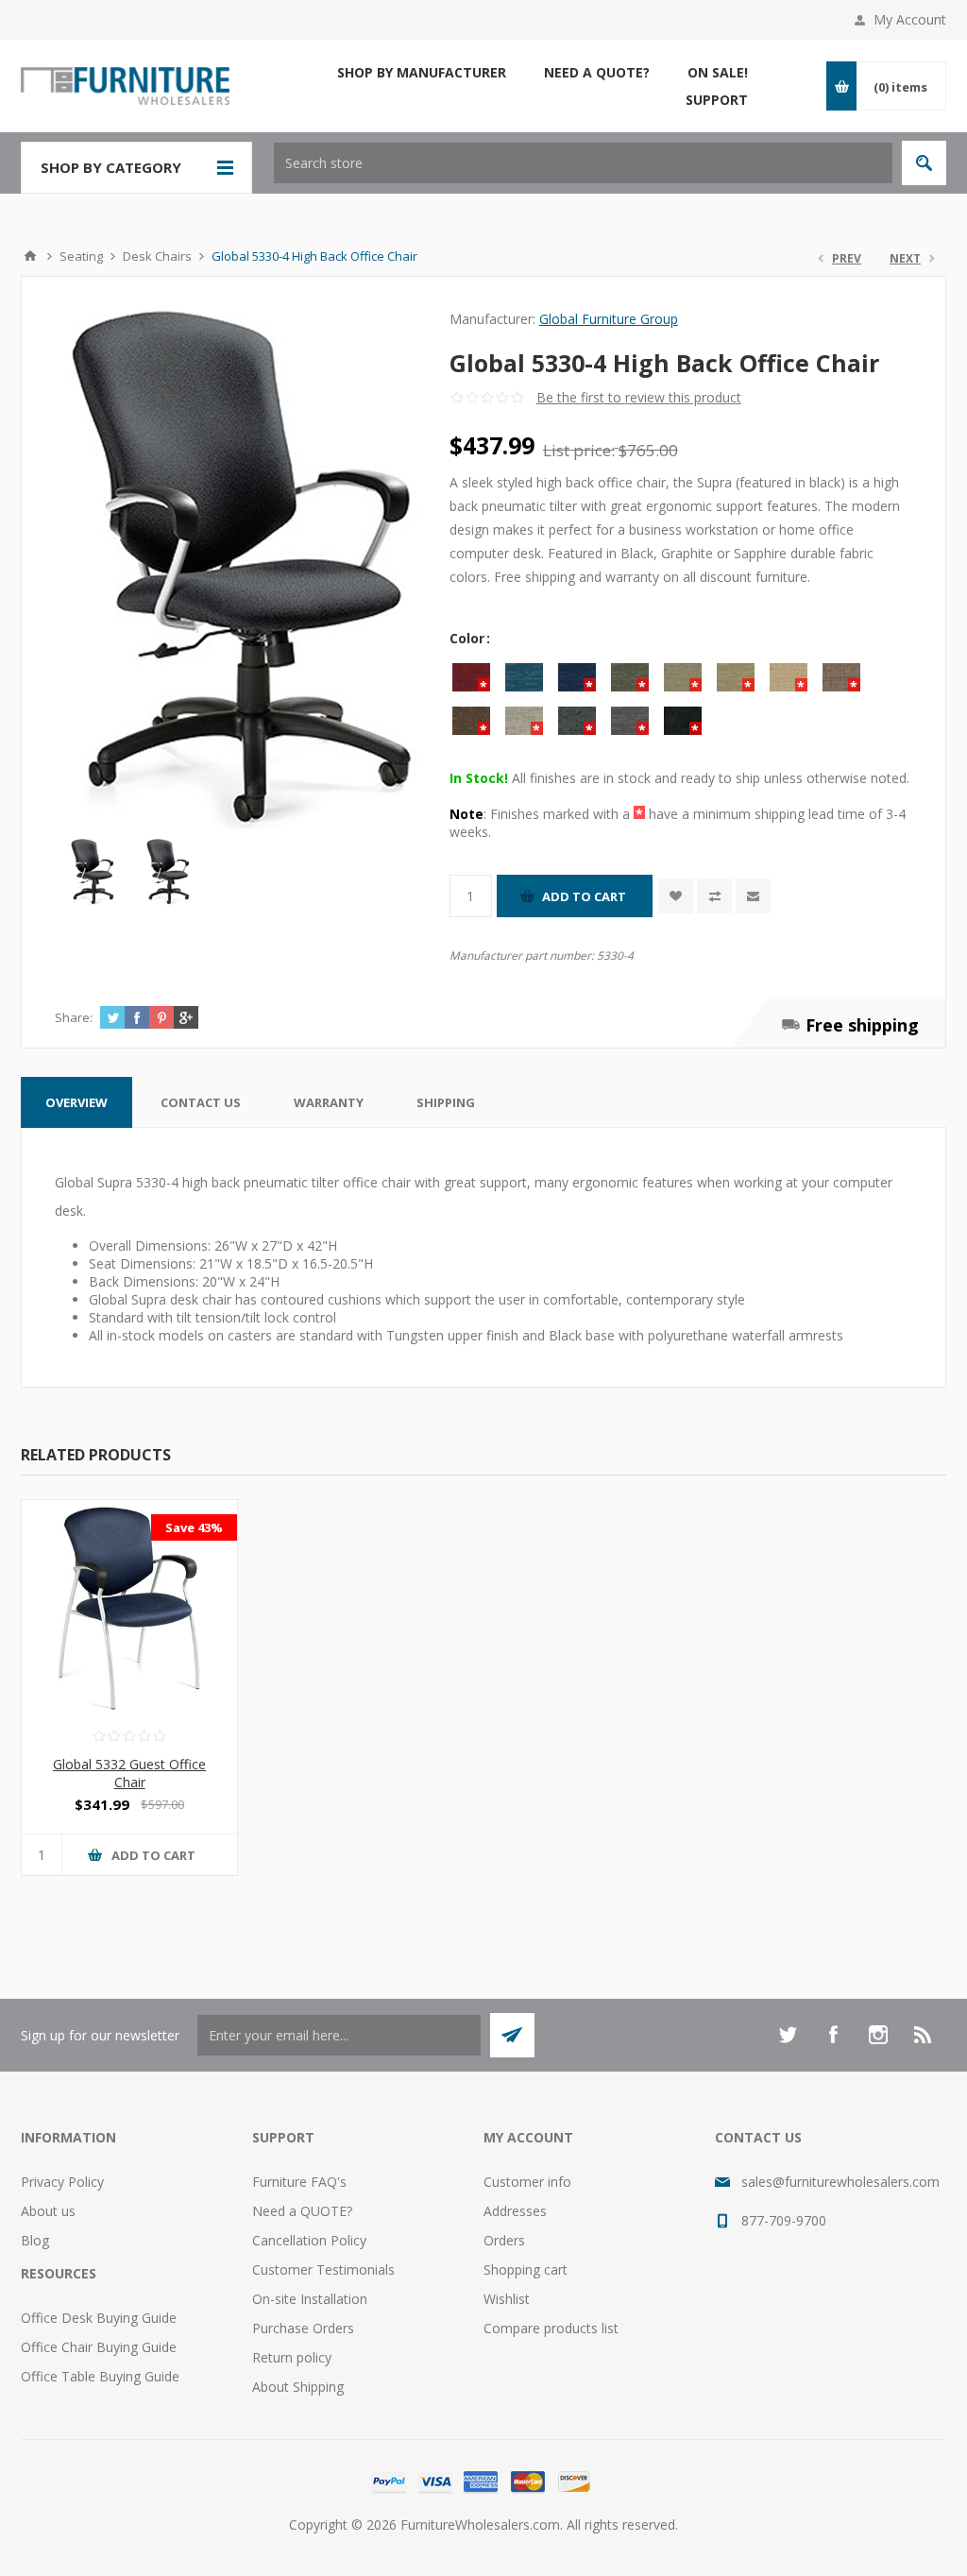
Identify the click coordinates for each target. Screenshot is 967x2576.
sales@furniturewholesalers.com (840, 2182)
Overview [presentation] (76, 1102)
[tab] (76, 1102)
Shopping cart (526, 2269)
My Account (910, 19)
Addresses (515, 2211)
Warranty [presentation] (329, 1102)
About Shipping (298, 2387)
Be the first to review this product (639, 397)
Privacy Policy (62, 2182)
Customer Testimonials (323, 2269)
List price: (579, 450)
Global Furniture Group (609, 319)
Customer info (527, 2182)
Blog (35, 2240)
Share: (74, 1017)
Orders (504, 2240)
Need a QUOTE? (302, 2211)
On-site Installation (310, 2299)
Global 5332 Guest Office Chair (129, 1773)
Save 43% (194, 1527)
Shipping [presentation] (446, 1102)
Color (469, 638)
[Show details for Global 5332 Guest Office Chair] (129, 1608)
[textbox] (583, 163)
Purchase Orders (303, 2328)
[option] (93, 872)
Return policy (292, 2357)
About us (48, 2211)
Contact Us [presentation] (201, 1102)
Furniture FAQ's (299, 2182)
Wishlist (507, 2299)
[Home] (30, 256)
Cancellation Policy (309, 2240)
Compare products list (551, 2328)
